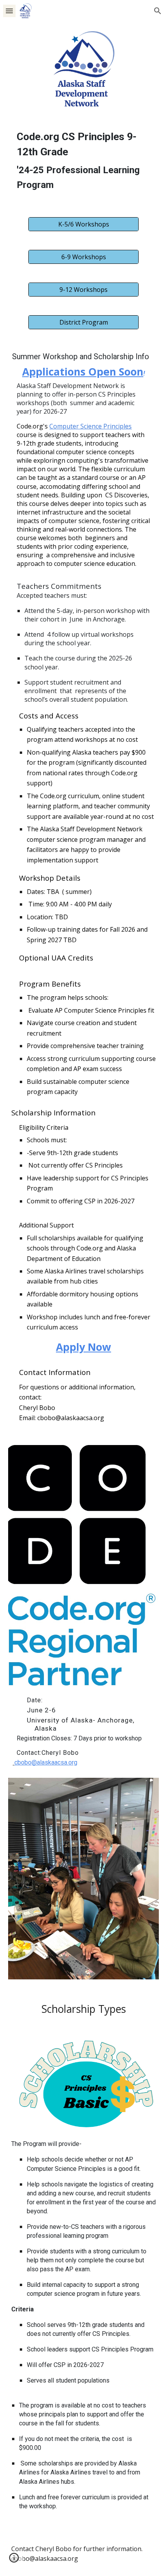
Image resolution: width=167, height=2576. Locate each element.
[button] (9, 11)
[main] (84, 162)
